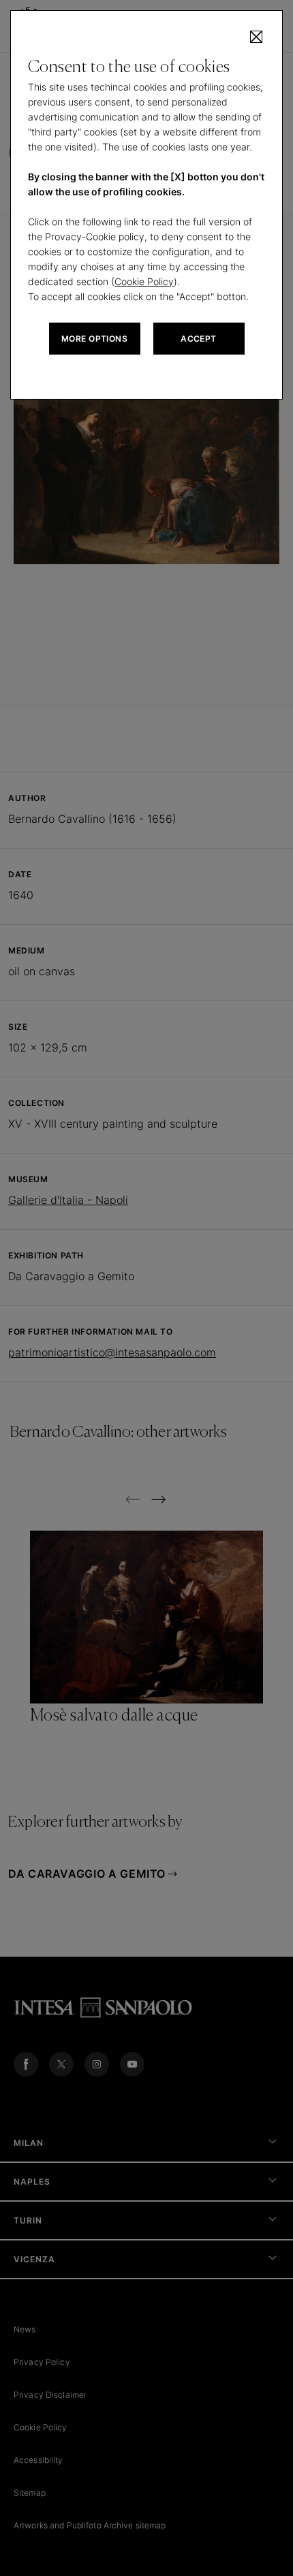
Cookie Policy (144, 281)
